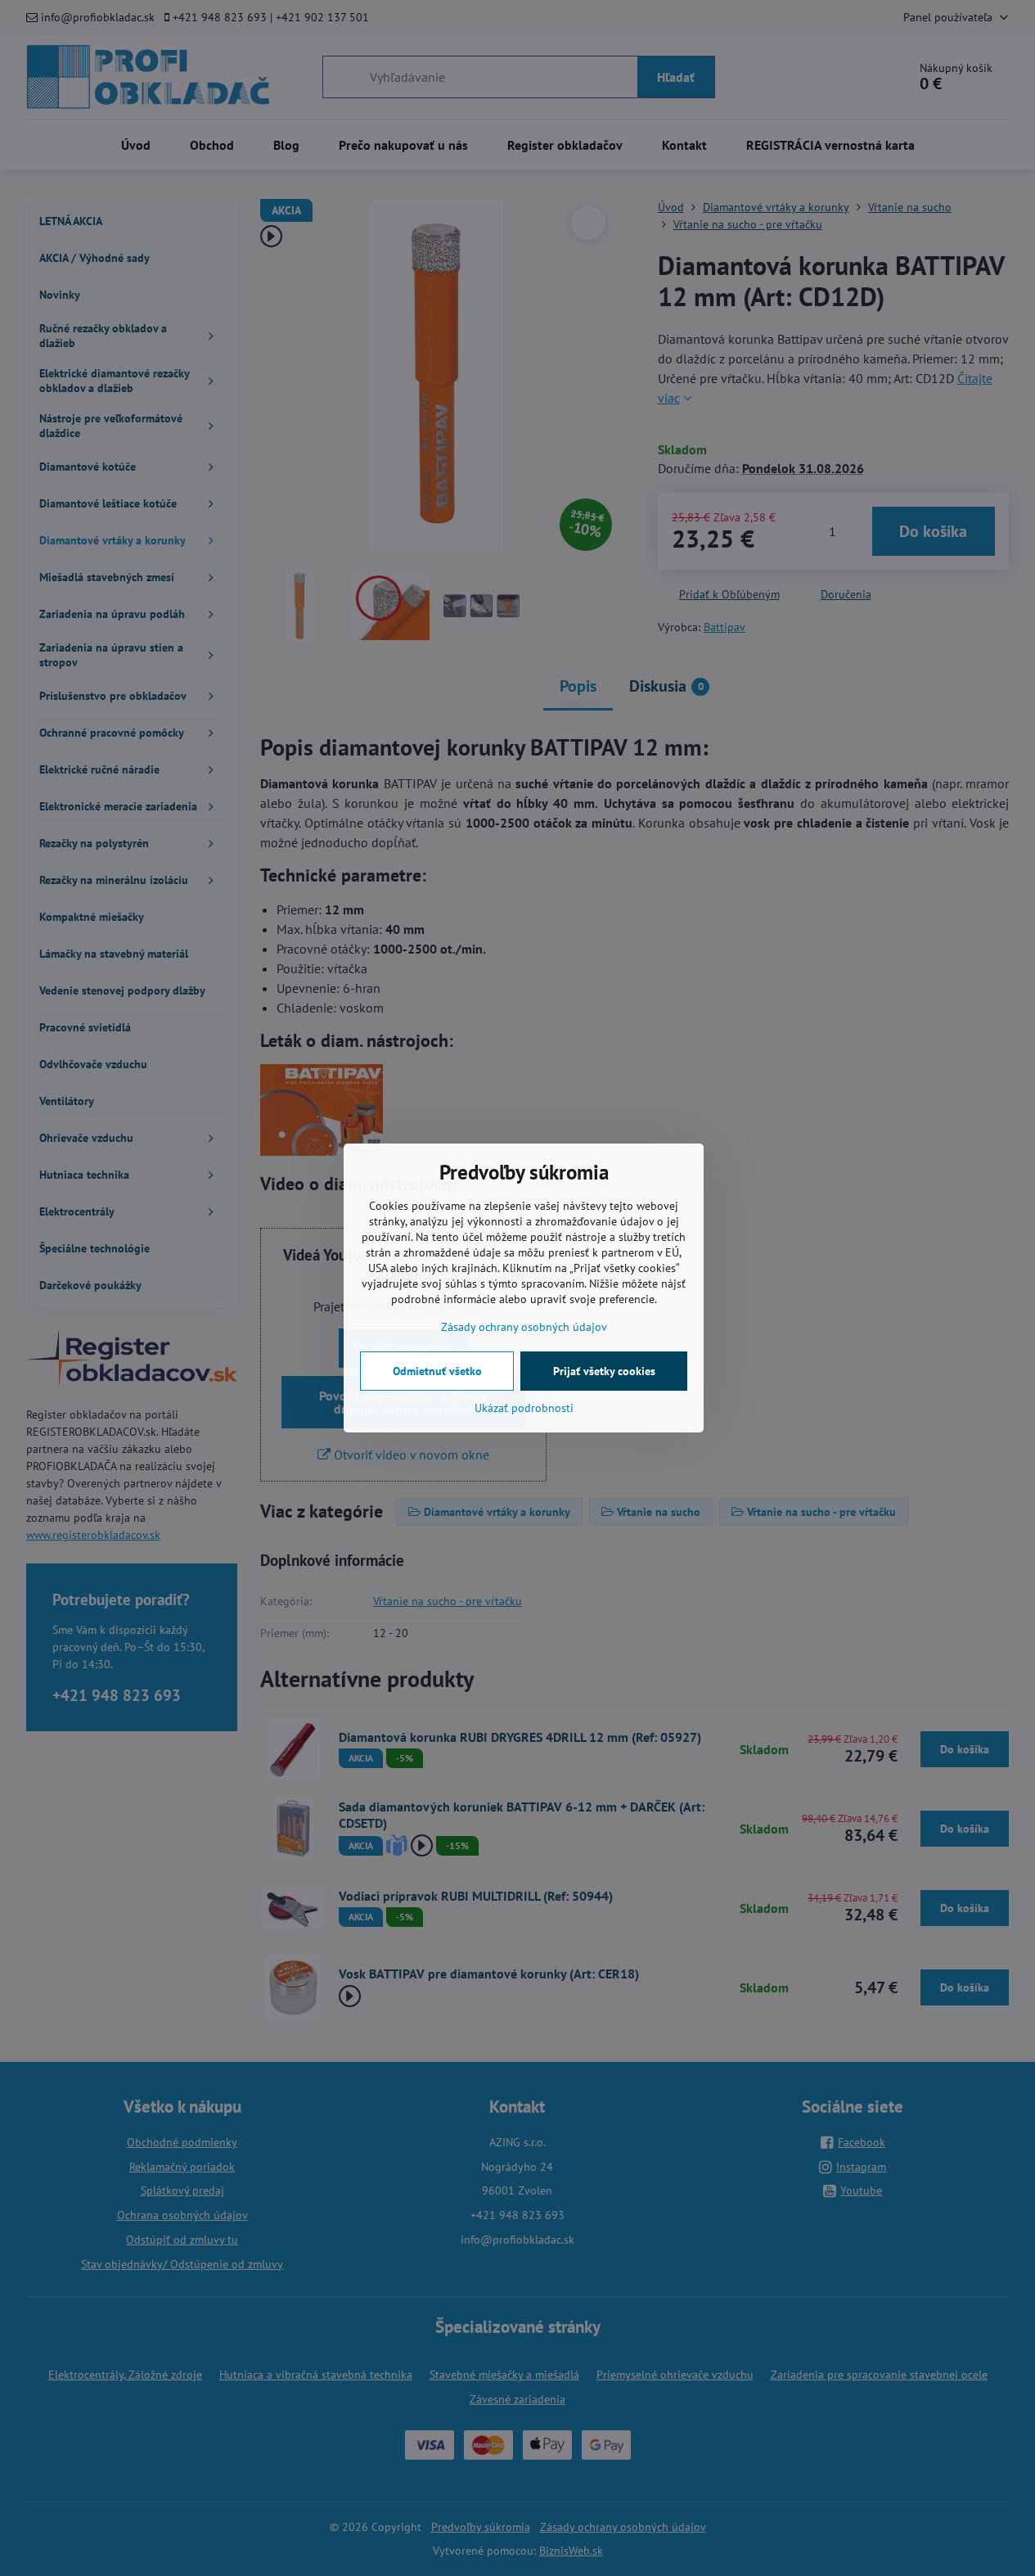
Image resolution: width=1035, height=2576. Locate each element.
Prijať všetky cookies (604, 1371)
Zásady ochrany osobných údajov (524, 1327)
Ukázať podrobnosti (524, 1408)
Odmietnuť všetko (437, 1371)
